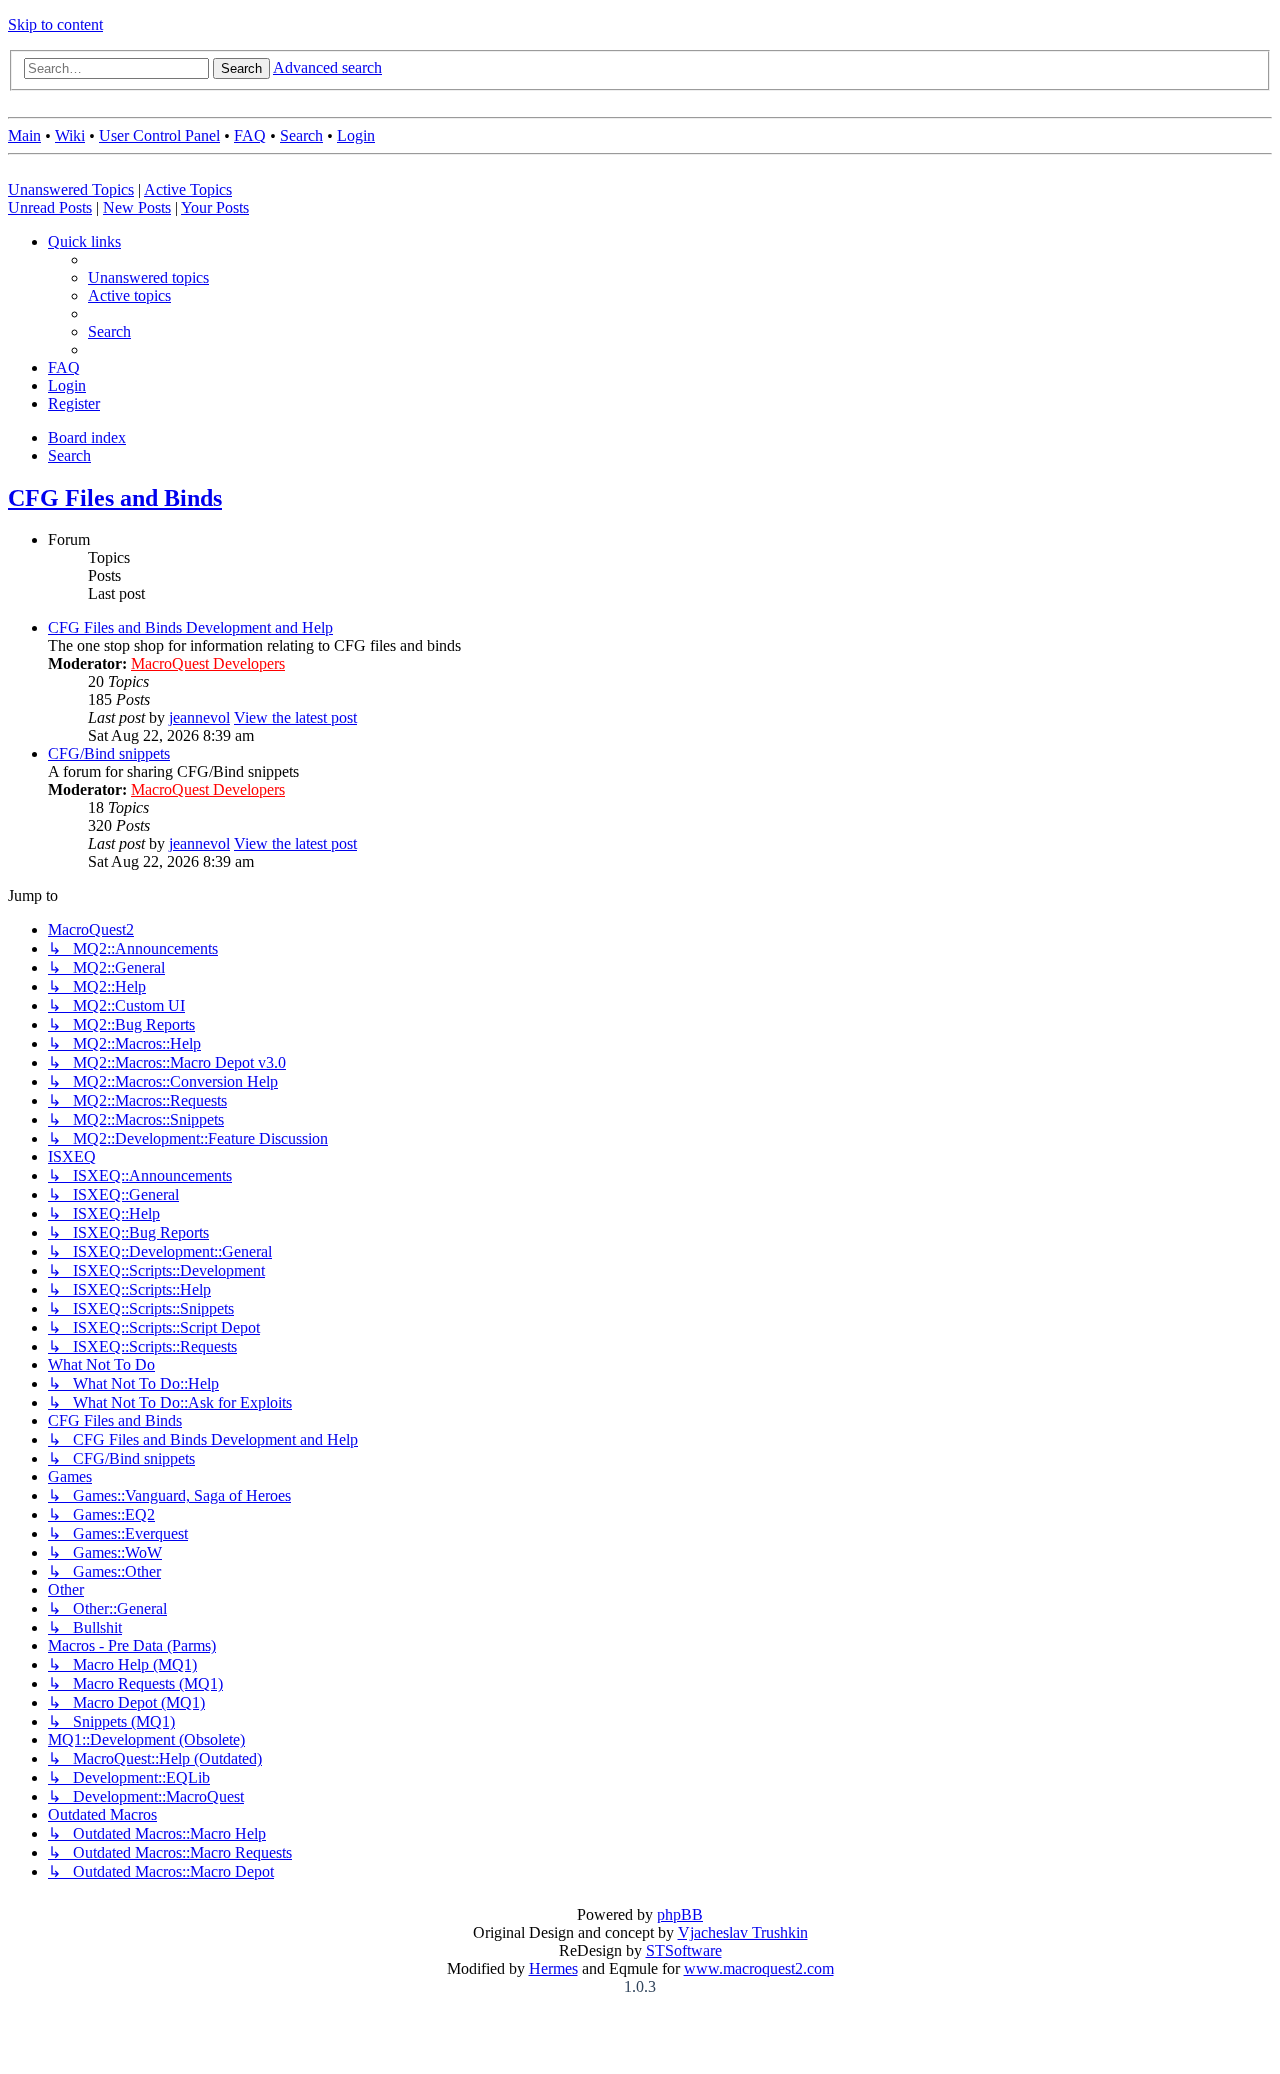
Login (356, 135)
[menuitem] (148, 277)
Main (24, 135)
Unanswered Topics (71, 189)
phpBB (680, 1914)
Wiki (70, 135)
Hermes (553, 1968)
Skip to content (55, 24)
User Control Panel (159, 135)
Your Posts (215, 207)
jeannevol (199, 717)
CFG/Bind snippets (109, 753)
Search (301, 135)
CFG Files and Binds (115, 498)
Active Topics (188, 189)
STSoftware (684, 1950)
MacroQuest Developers (208, 663)
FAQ (250, 135)
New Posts (137, 207)
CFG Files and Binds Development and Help (190, 627)
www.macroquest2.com (759, 1968)
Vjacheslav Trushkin (743, 1932)
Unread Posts (50, 207)
